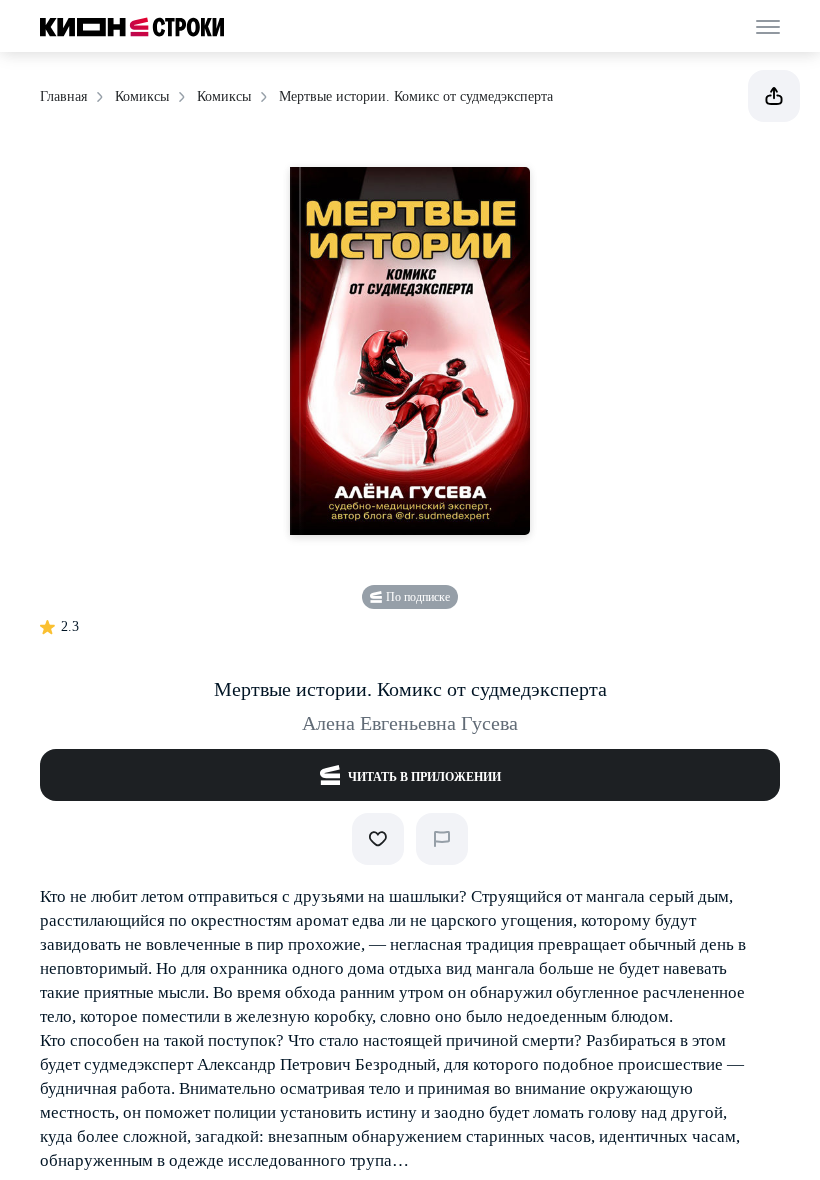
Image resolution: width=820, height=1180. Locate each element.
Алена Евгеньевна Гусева (410, 723)
